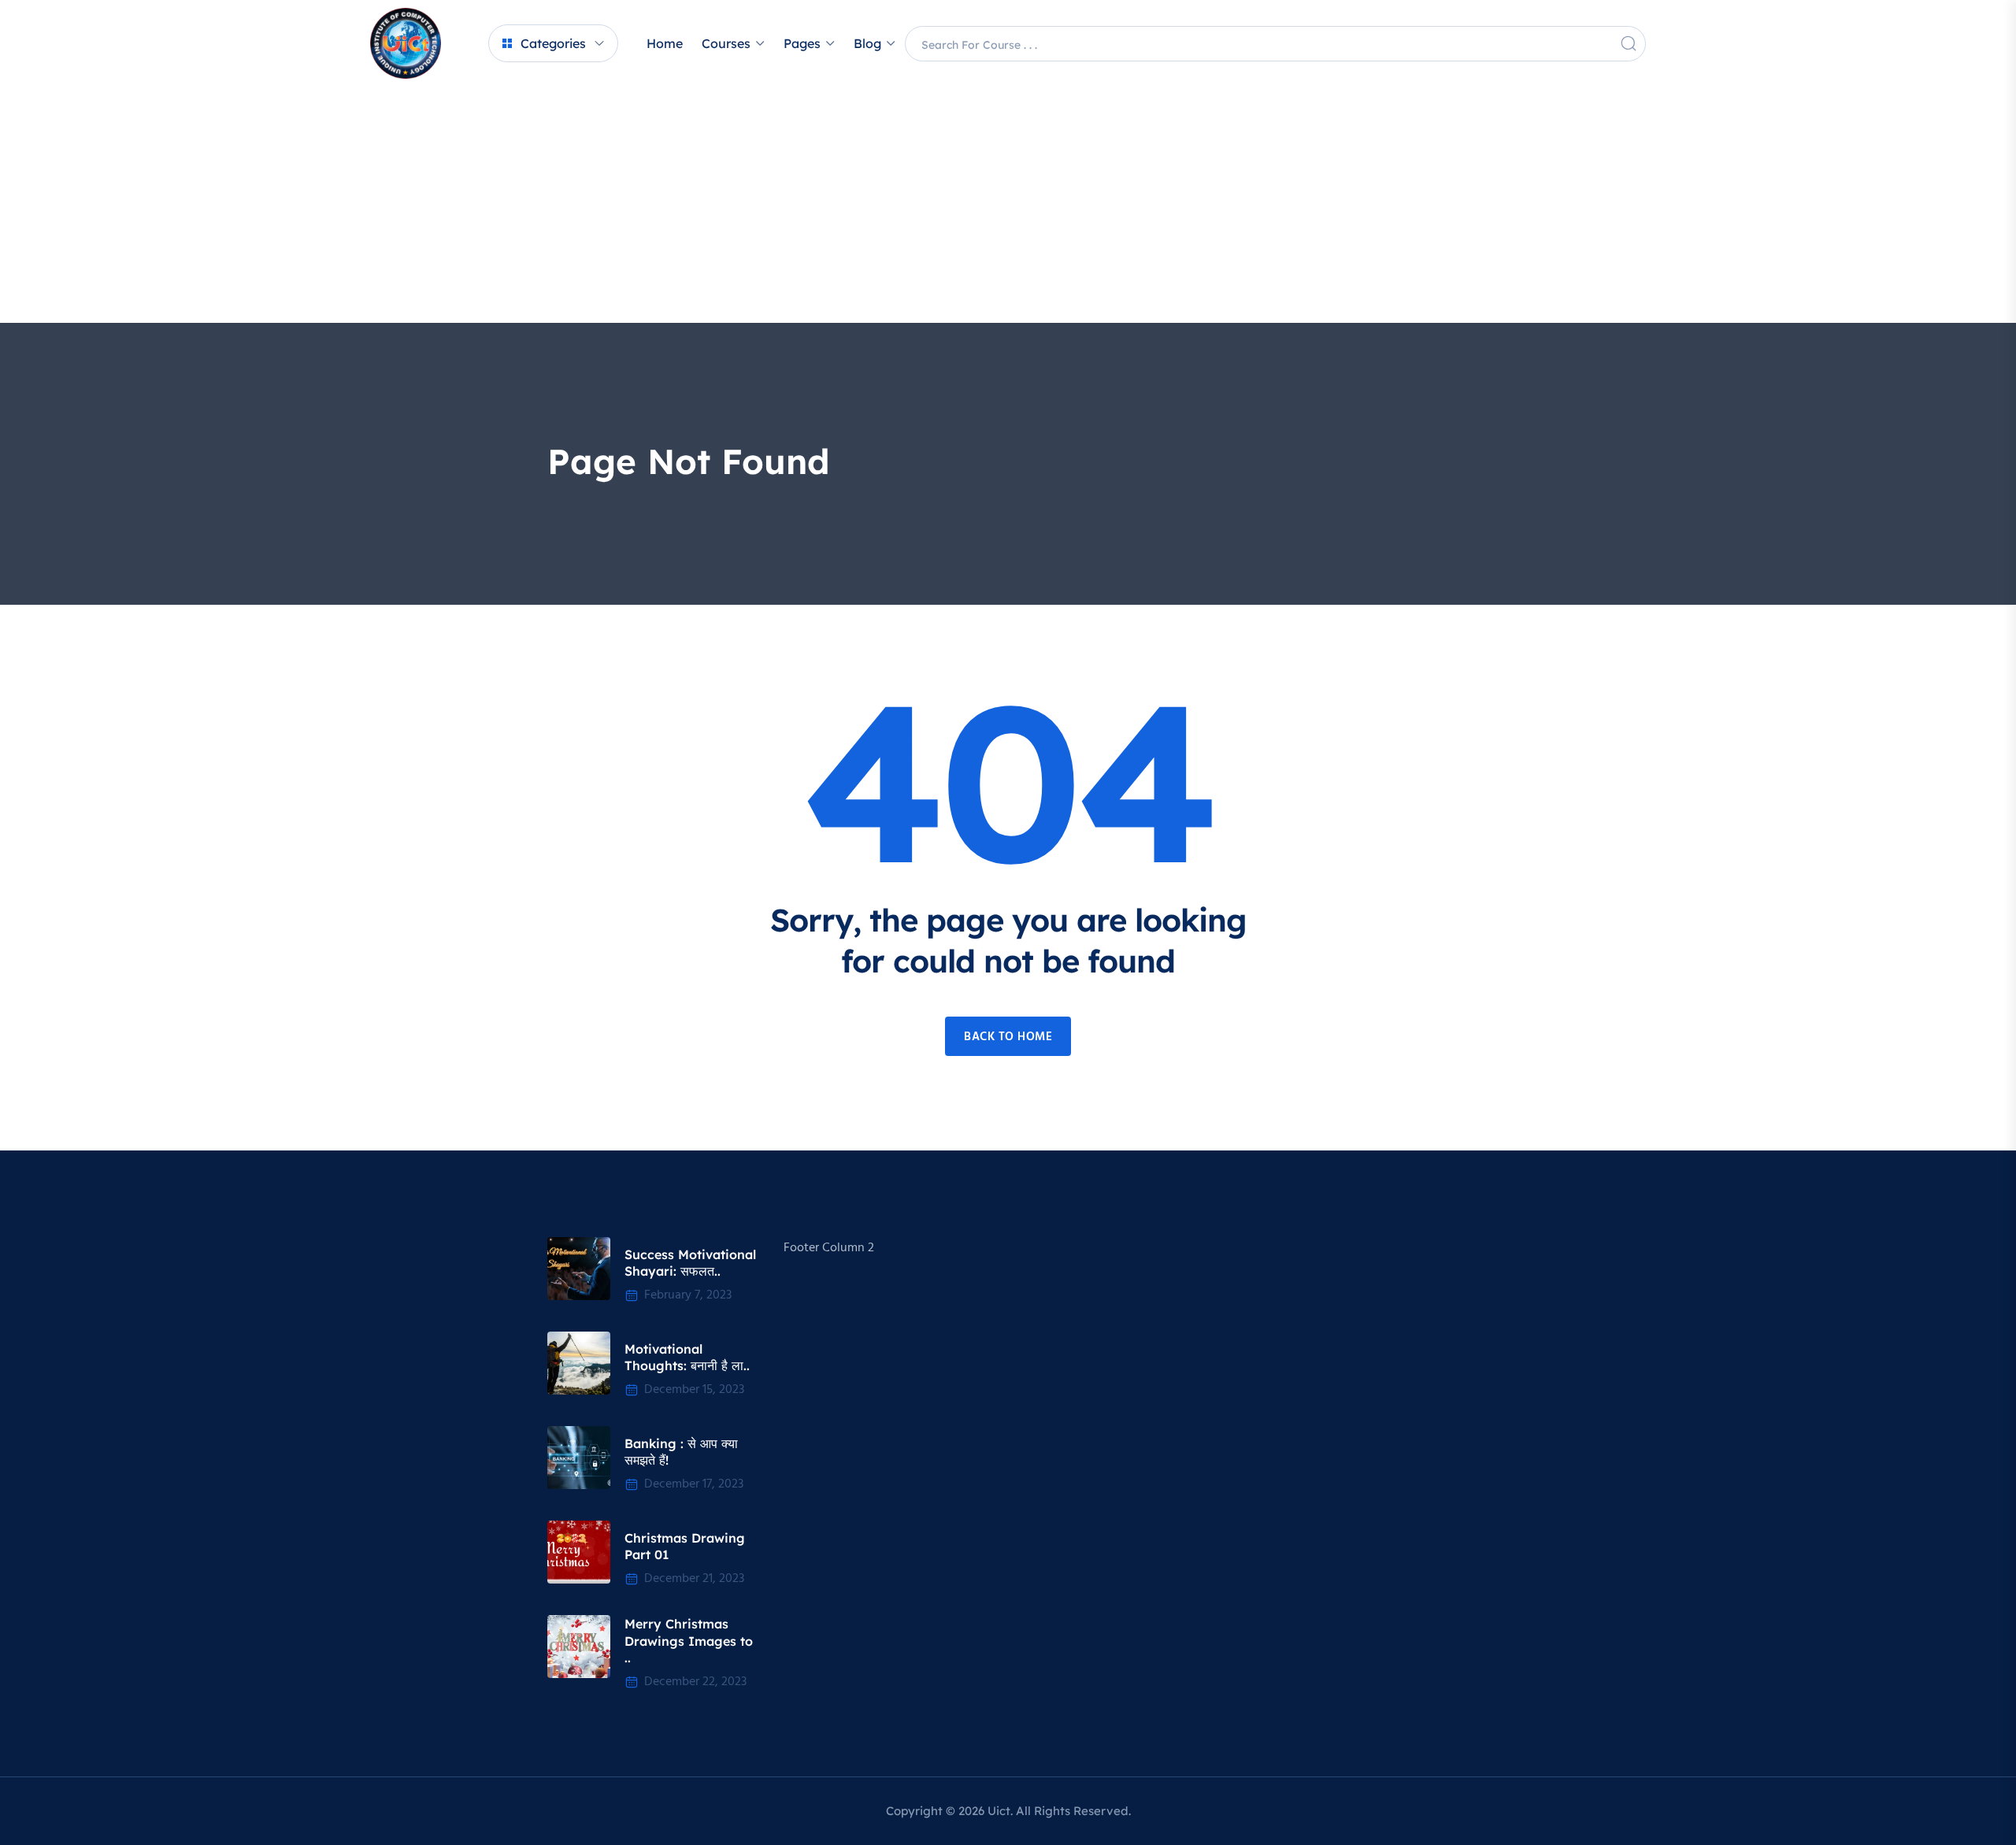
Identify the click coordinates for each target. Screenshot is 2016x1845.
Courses (726, 43)
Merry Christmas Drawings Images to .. (689, 1641)
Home (665, 43)
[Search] (1629, 43)
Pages (802, 43)
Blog (867, 43)
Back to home (1008, 1037)
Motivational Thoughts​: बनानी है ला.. (687, 1358)
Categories (553, 43)
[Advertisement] (1008, 205)
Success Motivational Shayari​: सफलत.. (690, 1263)
